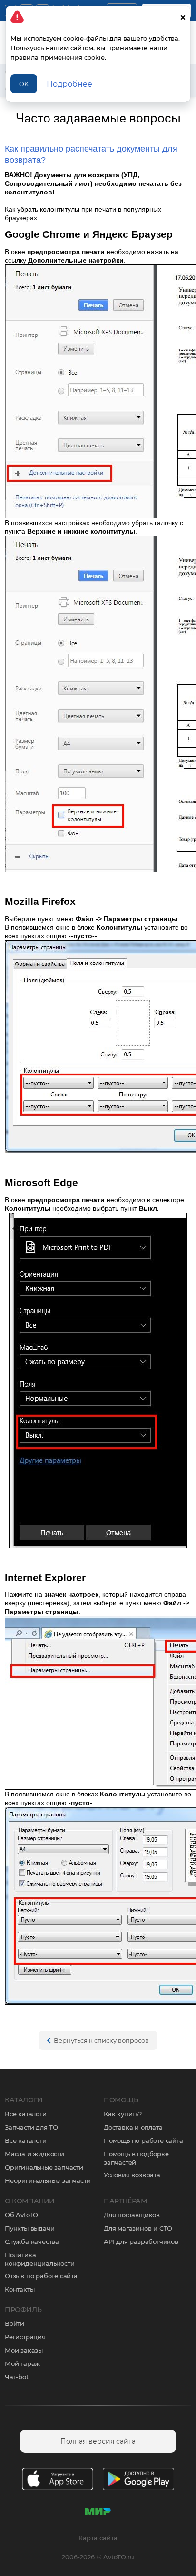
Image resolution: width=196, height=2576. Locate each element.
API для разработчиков (141, 2241)
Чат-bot (17, 2377)
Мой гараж (22, 2363)
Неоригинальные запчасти (48, 2180)
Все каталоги (26, 2114)
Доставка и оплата (133, 2127)
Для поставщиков (132, 2215)
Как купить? (123, 2114)
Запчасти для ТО (31, 2127)
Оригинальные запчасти (44, 2167)
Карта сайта (98, 2538)
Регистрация (25, 2337)
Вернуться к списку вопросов (101, 2040)
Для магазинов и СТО (138, 2228)
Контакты (20, 2289)
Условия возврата (132, 2175)
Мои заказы (24, 2350)
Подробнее (69, 84)
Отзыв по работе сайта (41, 2276)
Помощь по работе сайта (143, 2140)
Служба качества (32, 2241)
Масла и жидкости (34, 2154)
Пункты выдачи (29, 2228)
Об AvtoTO (21, 2215)
